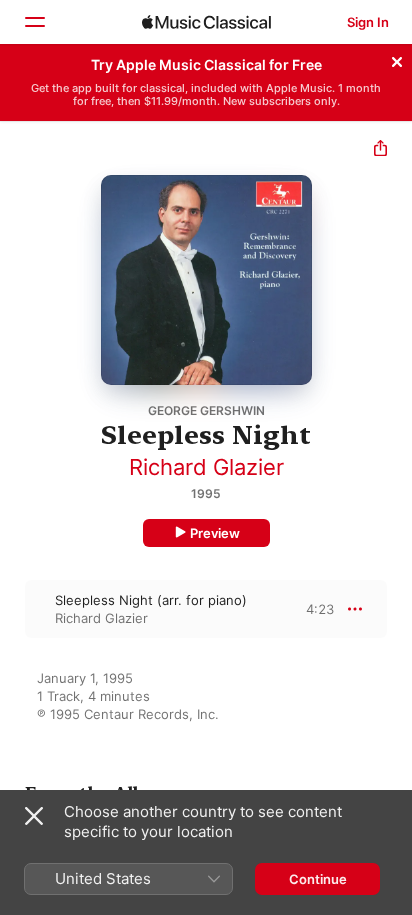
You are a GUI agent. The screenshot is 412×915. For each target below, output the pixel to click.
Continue (318, 879)
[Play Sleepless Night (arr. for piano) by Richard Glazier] (13, 609)
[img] (206, 22)
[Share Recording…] (380, 150)
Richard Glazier (206, 467)
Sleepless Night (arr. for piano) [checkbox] (151, 600)
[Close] (397, 59)
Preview (215, 533)
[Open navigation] (34, 22)
